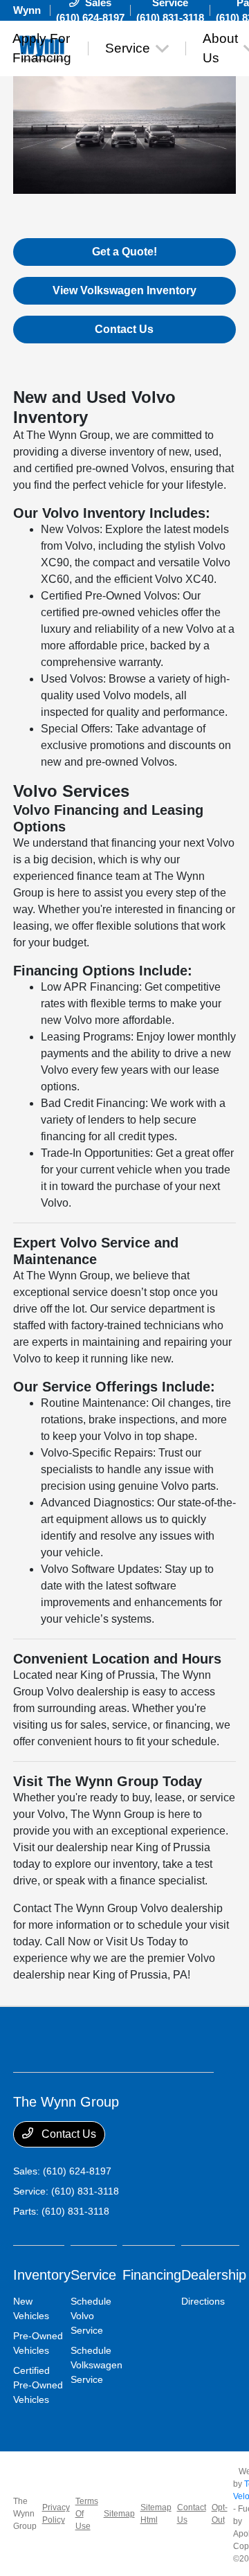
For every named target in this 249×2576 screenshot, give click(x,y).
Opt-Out (220, 2514)
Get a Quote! (124, 252)
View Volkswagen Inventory (124, 290)
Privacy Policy (56, 2514)
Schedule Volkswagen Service (96, 2365)
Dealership (214, 2275)
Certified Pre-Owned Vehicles (38, 2385)
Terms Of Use (87, 2514)
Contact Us (124, 329)
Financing (152, 2275)
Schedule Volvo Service (91, 2316)
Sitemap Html (156, 2514)
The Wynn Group (25, 2514)
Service (93, 2275)
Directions (203, 2301)
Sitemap (119, 2514)
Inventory (42, 2275)
